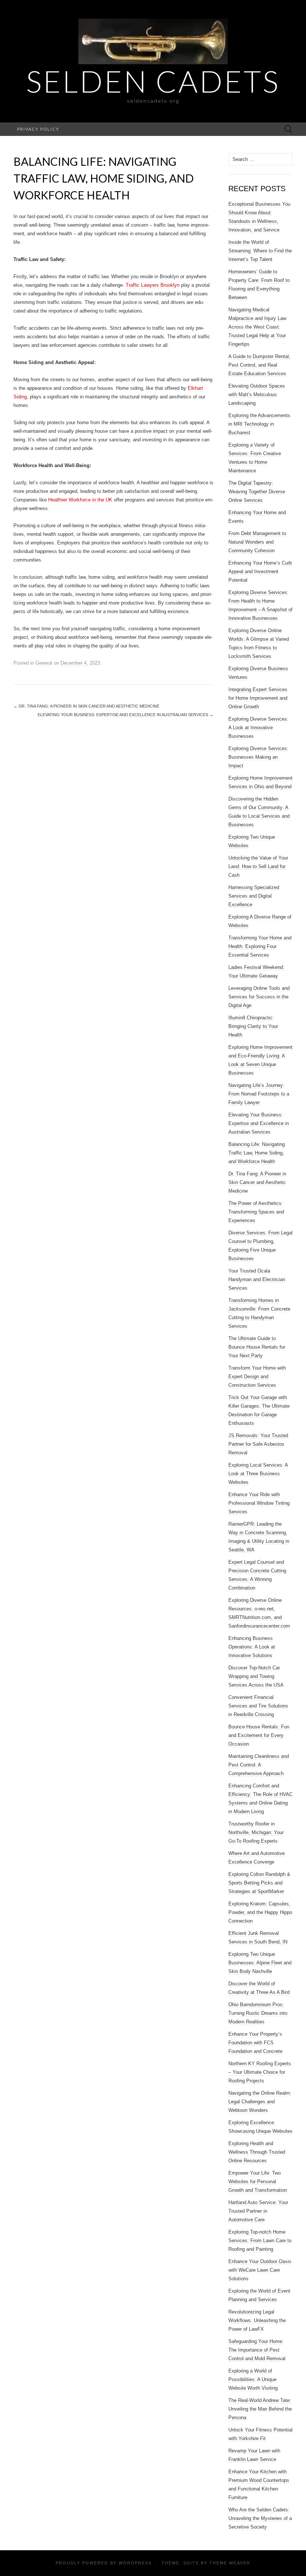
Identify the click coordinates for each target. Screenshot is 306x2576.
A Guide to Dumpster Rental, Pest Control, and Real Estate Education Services (259, 365)
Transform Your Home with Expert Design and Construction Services (257, 1376)
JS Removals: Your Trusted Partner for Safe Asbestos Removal (258, 1444)
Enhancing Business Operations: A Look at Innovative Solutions (252, 1647)
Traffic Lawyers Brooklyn (153, 285)
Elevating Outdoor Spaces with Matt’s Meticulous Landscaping (257, 394)
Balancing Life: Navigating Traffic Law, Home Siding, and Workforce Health (257, 1153)
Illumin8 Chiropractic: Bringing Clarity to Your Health (253, 1026)
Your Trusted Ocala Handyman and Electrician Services (257, 1279)
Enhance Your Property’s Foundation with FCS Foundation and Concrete (255, 2043)
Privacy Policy (38, 129)
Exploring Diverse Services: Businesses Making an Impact (258, 757)
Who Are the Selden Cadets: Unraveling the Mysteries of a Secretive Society (260, 2518)
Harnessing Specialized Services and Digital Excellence (254, 896)
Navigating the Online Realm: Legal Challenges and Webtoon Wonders (260, 2102)
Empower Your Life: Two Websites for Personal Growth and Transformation (258, 2182)
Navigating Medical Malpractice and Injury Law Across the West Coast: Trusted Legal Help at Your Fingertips (257, 327)
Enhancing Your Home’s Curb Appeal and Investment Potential (260, 571)
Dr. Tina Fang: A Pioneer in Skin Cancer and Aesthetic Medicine (86, 706)
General (44, 663)
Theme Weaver (230, 2563)
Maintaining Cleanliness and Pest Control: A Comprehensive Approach (259, 1765)
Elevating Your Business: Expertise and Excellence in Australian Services (126, 715)
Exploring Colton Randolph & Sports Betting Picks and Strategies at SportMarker (259, 1883)
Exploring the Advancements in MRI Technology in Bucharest (259, 424)
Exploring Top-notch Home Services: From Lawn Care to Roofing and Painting (260, 2241)
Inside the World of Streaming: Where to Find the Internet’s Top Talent (260, 251)
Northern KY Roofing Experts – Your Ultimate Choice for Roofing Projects (260, 2072)
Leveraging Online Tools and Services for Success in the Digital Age (259, 997)
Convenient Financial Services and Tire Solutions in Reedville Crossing (258, 1706)
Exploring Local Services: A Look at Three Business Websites (258, 1474)
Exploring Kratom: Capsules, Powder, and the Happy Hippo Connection (260, 1912)
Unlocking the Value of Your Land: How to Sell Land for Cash (258, 866)
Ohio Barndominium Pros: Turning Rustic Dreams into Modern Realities (258, 2013)
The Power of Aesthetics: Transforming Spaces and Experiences (256, 1212)
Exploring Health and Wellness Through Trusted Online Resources (257, 2152)
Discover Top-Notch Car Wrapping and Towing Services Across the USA (256, 1676)
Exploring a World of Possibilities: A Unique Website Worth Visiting (253, 2379)
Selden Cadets (153, 81)
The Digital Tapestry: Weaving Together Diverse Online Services (257, 492)
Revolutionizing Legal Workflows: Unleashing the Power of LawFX (257, 2320)
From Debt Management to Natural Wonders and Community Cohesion (257, 542)
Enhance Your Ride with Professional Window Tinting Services (259, 1503)
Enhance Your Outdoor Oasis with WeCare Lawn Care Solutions (260, 2270)
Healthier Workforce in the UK (80, 500)
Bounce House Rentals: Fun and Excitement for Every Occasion (259, 1735)
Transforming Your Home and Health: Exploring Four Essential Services (260, 946)
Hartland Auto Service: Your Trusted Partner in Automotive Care (258, 2211)
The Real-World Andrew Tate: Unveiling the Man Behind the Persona (260, 2409)
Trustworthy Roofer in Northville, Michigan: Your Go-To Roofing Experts (256, 1832)
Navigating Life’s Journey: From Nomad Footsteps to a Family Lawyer (259, 1094)
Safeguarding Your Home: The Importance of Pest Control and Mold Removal (257, 2350)
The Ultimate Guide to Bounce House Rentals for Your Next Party (257, 1347)
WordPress (135, 2563)
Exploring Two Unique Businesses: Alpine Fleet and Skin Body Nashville (260, 1963)
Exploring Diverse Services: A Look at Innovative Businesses (258, 728)
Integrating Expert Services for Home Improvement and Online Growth (258, 698)
